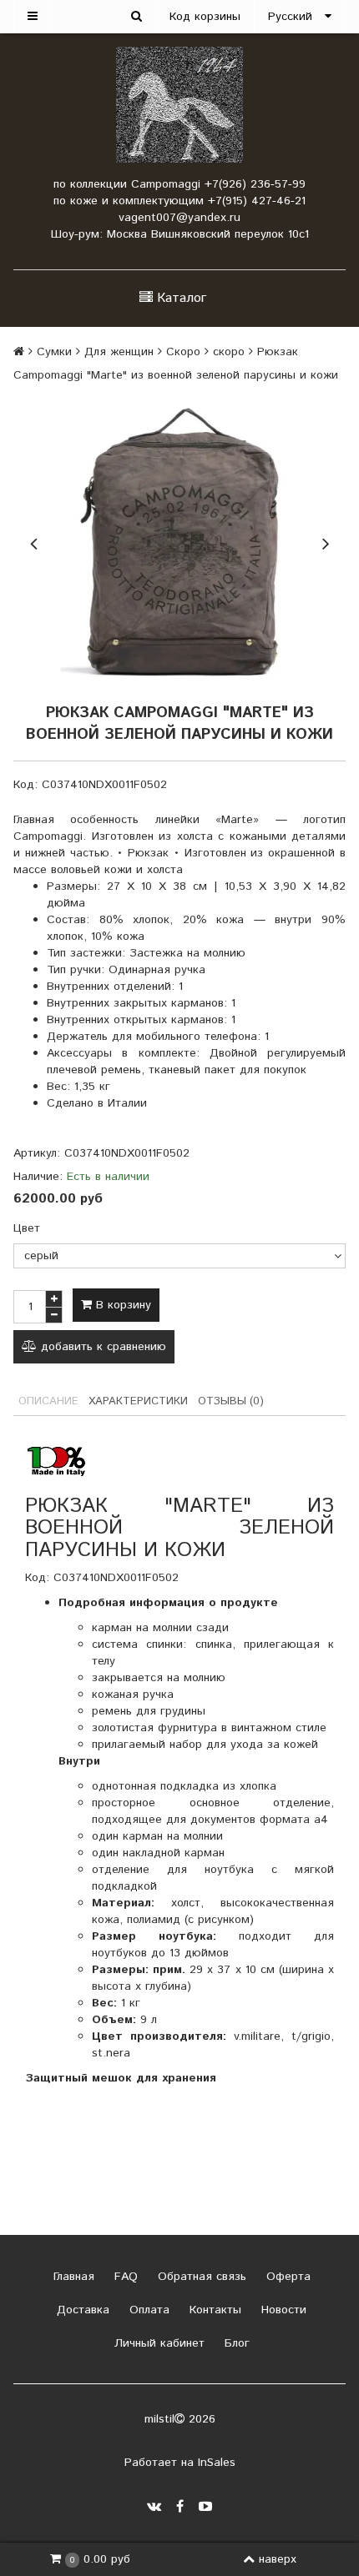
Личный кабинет (157, 2343)
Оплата (147, 2310)
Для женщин (119, 352)
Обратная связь (200, 2277)
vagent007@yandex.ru (179, 218)
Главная (72, 2277)
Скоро (183, 352)
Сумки (54, 352)
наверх (278, 2559)
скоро (229, 352)
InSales (217, 2463)
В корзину (121, 1305)
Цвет (27, 1228)
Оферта (286, 2277)
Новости (282, 2310)
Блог (235, 2343)
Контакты (213, 2310)
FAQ (124, 2277)
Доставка (81, 2310)
